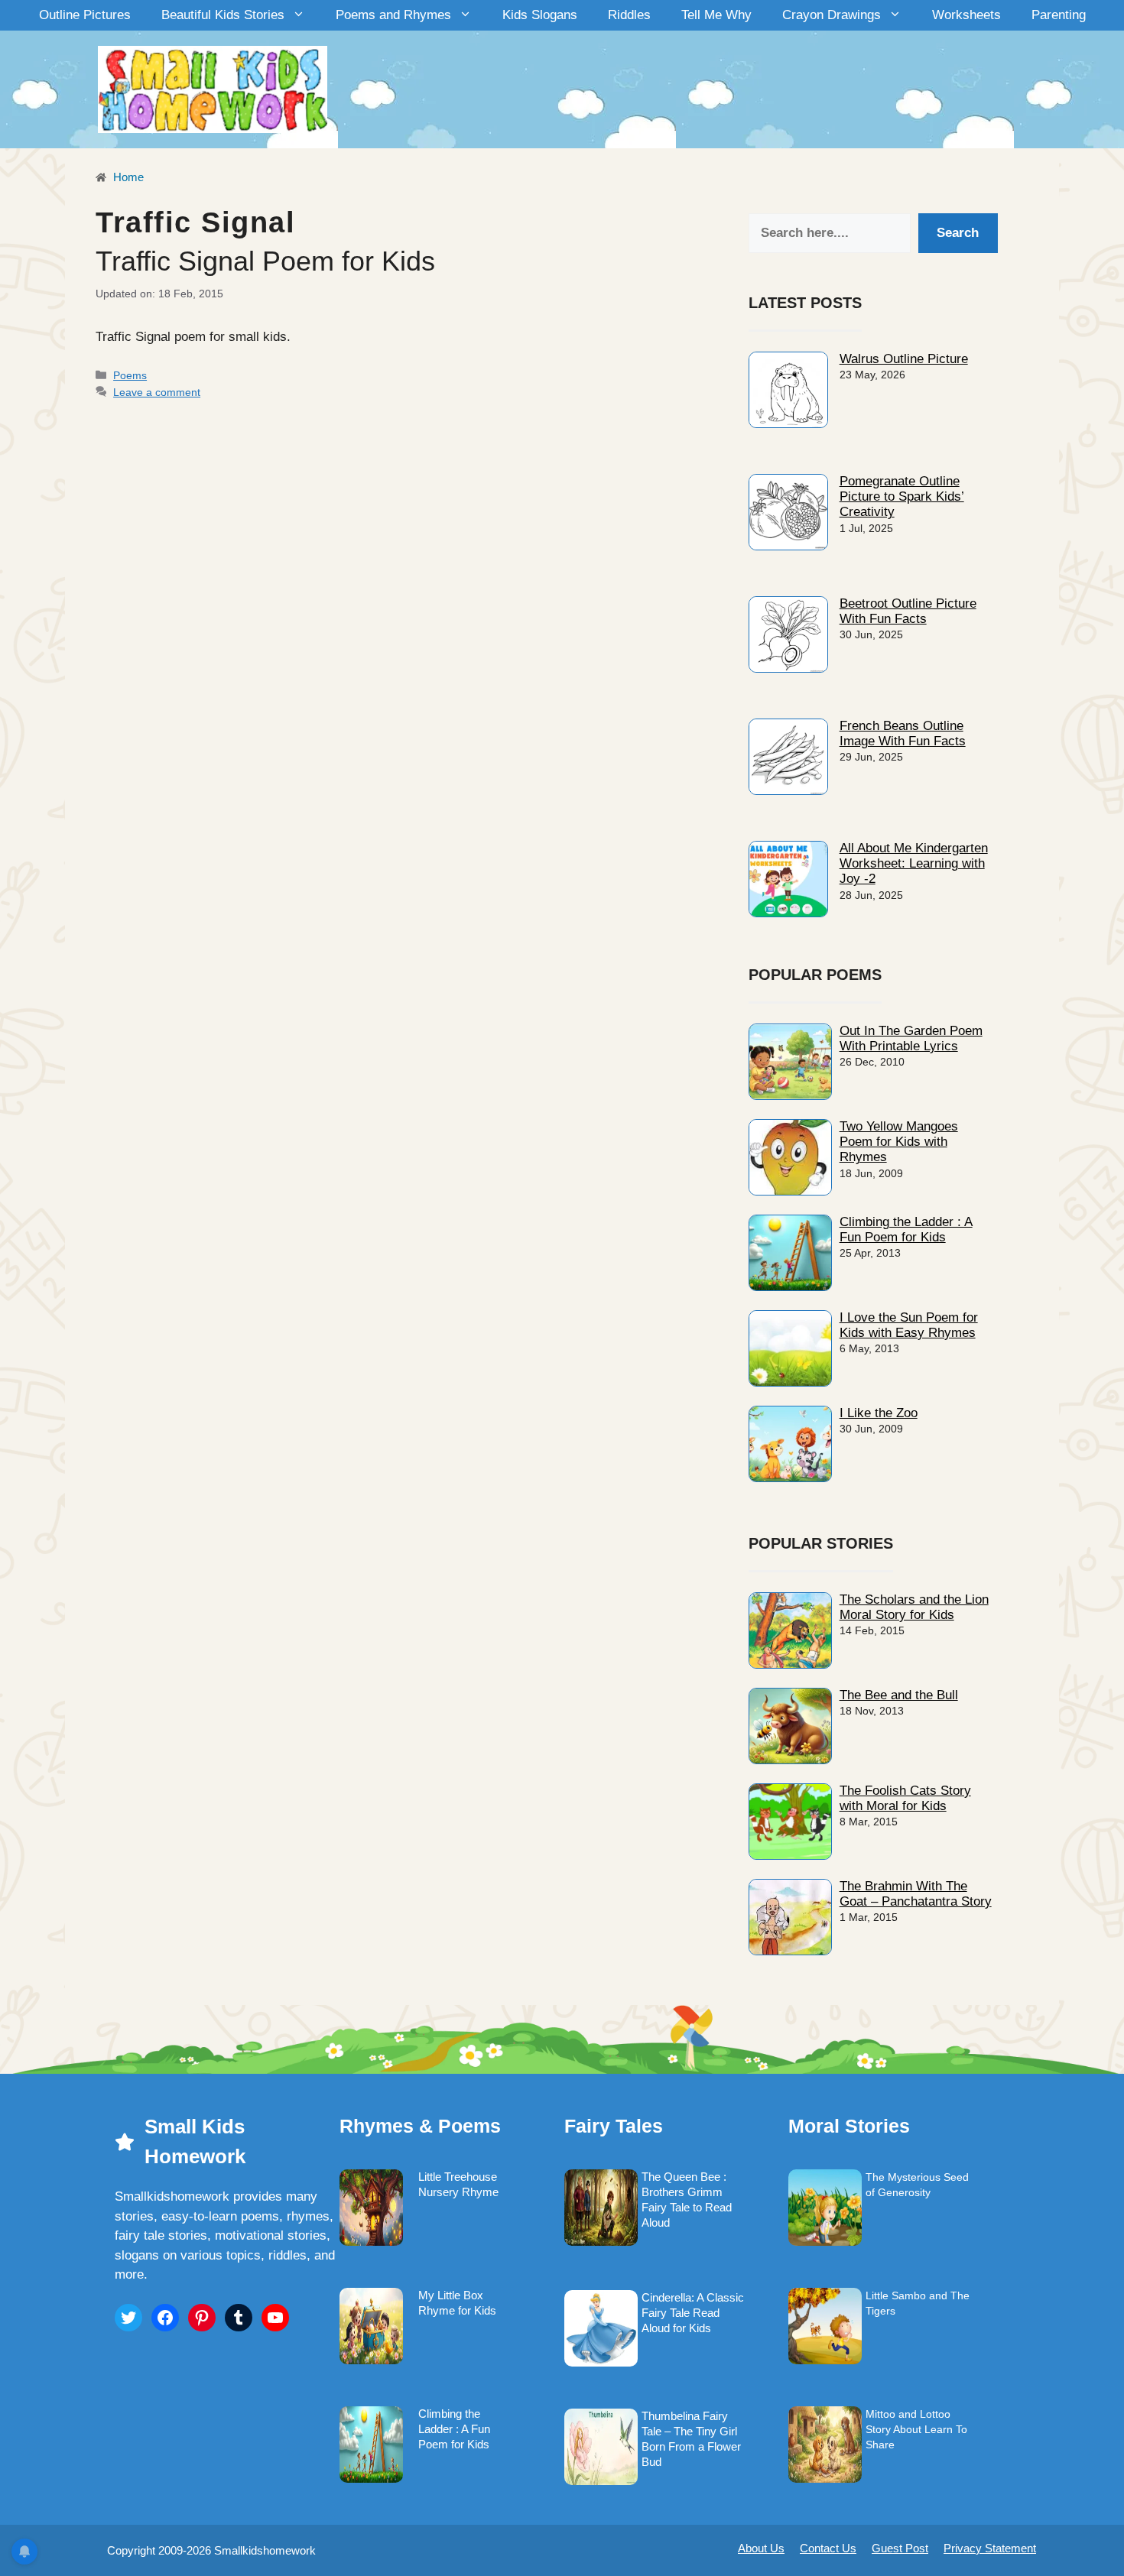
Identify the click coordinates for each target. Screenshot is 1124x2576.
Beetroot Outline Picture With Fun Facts (908, 611)
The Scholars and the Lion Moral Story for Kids (914, 1607)
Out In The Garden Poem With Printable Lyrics (911, 1038)
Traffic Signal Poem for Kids (265, 261)
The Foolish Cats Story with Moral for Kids (905, 1798)
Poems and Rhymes (393, 15)
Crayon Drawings (832, 15)
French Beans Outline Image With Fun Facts (903, 733)
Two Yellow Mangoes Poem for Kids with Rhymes (899, 1142)
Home (127, 177)
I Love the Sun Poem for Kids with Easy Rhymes (909, 1325)
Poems (130, 375)
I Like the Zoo (879, 1413)
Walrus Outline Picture (904, 359)
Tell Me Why (716, 15)
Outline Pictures (85, 15)
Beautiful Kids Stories (223, 15)
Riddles (629, 15)
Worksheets (966, 15)
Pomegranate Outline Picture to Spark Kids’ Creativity (902, 497)
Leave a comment (157, 392)
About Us (761, 2548)
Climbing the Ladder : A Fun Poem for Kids (906, 1230)
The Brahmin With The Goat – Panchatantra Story (916, 1894)
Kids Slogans (540, 15)
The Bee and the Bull (899, 1695)
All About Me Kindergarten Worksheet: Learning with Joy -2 (914, 864)
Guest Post (900, 2548)
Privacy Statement (990, 2548)
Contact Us (828, 2548)
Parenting (1059, 15)
